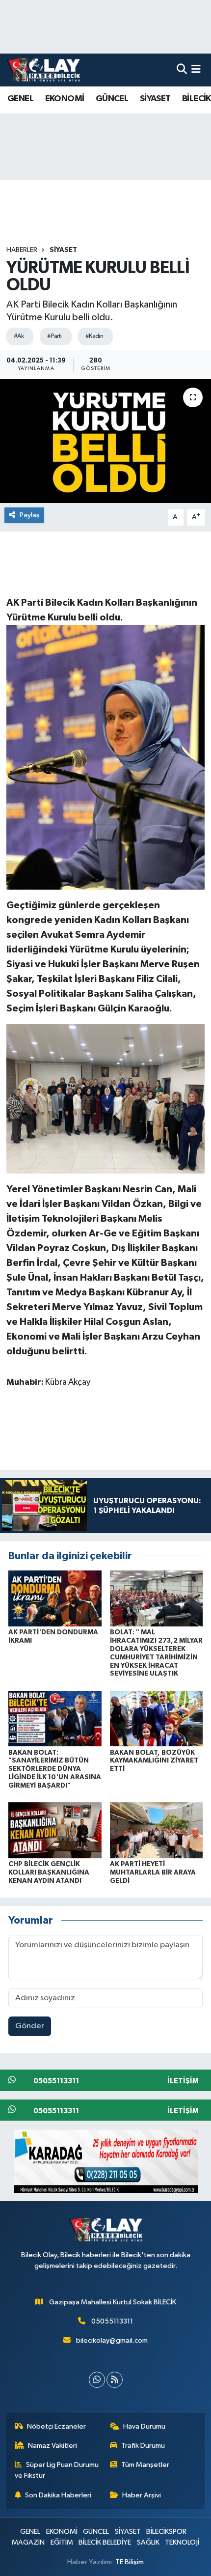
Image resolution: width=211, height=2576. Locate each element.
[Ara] (182, 70)
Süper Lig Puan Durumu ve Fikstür (57, 2470)
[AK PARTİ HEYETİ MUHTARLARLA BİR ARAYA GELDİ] (157, 1830)
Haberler (22, 250)
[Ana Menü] (196, 70)
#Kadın (94, 336)
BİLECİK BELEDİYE (105, 2542)
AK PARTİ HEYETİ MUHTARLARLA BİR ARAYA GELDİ (153, 1873)
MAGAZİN (28, 2542)
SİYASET (155, 99)
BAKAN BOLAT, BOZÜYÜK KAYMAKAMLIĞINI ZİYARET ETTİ (154, 1761)
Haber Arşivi (142, 2495)
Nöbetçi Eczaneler (56, 2426)
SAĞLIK (148, 2542)
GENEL (20, 99)
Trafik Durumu (143, 2446)
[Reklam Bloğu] (106, 2161)
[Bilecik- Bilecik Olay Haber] (43, 70)
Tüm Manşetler (145, 2465)
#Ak (19, 336)
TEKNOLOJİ (182, 2542)
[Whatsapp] (97, 2380)
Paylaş (30, 515)
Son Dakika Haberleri (58, 2495)
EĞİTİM (62, 2542)
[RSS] (115, 2380)
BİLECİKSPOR (166, 2532)
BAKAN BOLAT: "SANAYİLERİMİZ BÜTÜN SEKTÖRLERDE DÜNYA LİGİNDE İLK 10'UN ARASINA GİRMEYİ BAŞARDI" (55, 1769)
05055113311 (112, 2321)
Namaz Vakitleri (53, 2446)
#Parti (54, 336)
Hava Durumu (144, 2426)
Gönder (30, 2026)
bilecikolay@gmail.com (112, 2340)
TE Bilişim (130, 2562)
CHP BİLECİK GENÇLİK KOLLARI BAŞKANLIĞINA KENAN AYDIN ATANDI (49, 1873)
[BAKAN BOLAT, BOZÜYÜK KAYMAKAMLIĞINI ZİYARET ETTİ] (157, 1719)
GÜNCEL (112, 99)
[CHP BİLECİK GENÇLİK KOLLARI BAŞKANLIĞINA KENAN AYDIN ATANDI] (55, 1830)
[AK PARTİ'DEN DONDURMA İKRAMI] (55, 1598)
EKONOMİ (65, 99)
